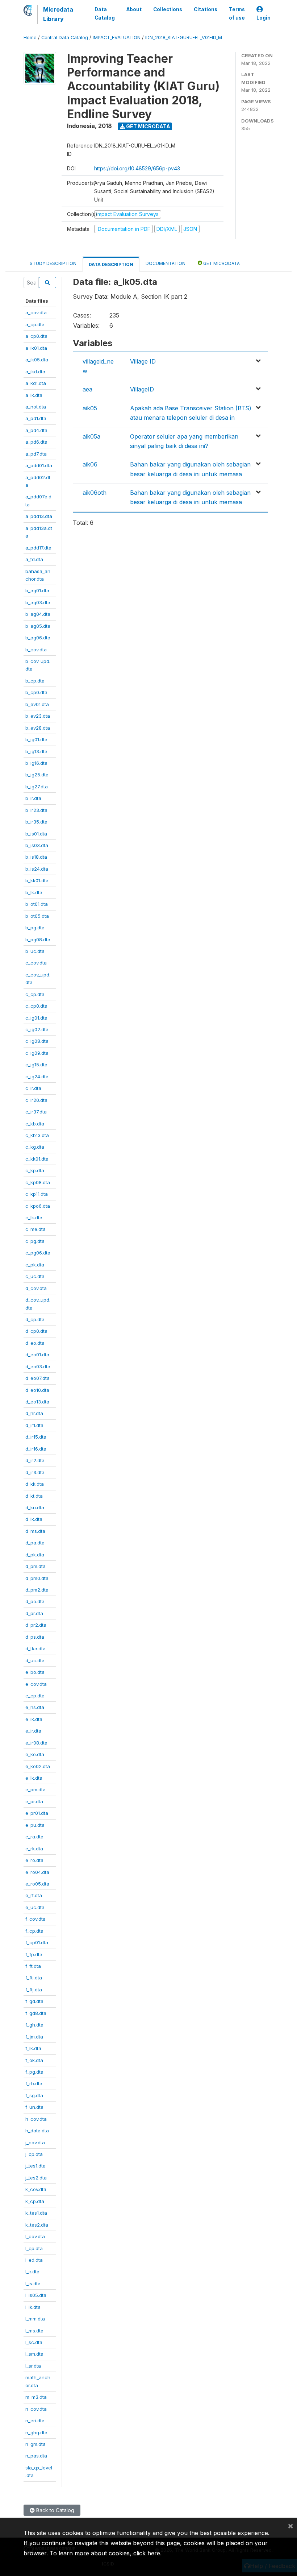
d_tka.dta (35, 1648)
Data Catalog (105, 13)
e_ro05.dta (37, 1884)
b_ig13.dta (36, 751)
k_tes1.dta (36, 2213)
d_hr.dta (34, 1413)
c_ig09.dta (37, 1053)
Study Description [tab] (53, 263)
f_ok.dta (34, 2060)
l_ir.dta (32, 2272)
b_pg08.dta (38, 939)
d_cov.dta (36, 1288)
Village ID (143, 361)
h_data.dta (37, 2131)
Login (263, 18)
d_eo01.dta (37, 1355)
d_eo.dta (35, 1343)
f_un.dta (34, 2107)
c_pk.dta (35, 1265)
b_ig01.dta (36, 739)
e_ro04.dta (37, 1872)
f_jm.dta (34, 2037)
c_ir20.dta (36, 1100)
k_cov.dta (36, 2189)
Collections (168, 9)
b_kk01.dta (37, 880)
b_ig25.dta (37, 775)
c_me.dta (35, 1229)
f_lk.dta (33, 2048)
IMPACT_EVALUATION (117, 38)
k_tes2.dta (37, 2225)
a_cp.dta (35, 324)
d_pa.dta (35, 1543)
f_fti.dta (34, 1978)
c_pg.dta (35, 1241)
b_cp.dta (35, 681)
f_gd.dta (34, 2001)
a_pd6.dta (36, 442)
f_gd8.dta (36, 2013)
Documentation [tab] (166, 263)
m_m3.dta (36, 2397)
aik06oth (95, 493)
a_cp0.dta (36, 336)
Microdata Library (58, 14)
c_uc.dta (35, 1276)
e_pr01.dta (37, 1813)
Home (30, 38)
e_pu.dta (35, 1825)
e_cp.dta (35, 1696)
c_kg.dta (35, 1147)
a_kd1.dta (36, 383)
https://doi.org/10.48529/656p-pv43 (137, 168)
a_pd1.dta (36, 418)
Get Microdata (148, 126)
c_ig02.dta (37, 1029)
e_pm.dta (35, 1789)
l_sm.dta (34, 2354)
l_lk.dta (33, 2307)
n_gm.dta (35, 2444)
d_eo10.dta (37, 1390)
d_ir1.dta (34, 1425)
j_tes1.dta (35, 2166)
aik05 (90, 408)
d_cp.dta (35, 1319)
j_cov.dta (35, 2142)
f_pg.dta (34, 2072)
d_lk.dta (34, 1519)
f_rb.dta (34, 2083)
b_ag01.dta (37, 590)
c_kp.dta (35, 1170)
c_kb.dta (35, 1124)
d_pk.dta (35, 1555)
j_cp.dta (34, 2154)
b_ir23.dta (36, 810)
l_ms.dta (34, 2331)
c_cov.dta (36, 963)
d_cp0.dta (36, 1331)
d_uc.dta (35, 1660)
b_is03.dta (37, 845)
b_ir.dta (33, 798)
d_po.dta (35, 1601)
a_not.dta (36, 407)
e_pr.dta (34, 1801)
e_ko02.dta (38, 1766)
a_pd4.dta (36, 430)
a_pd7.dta (36, 454)
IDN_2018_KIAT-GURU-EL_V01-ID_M (184, 38)
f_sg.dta (34, 2095)
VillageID (142, 389)
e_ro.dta (34, 1860)
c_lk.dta (34, 1218)
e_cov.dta (36, 1684)
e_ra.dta (34, 1837)
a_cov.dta (36, 312)
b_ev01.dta (37, 704)
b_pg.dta (35, 928)
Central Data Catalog (65, 38)
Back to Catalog (55, 2510)
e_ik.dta (34, 1719)
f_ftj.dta (34, 1990)
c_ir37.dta (36, 1112)
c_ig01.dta (36, 1018)
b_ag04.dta (38, 614)
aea (87, 389)
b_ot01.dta (37, 904)
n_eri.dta (35, 2421)
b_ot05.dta (37, 916)
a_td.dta (34, 559)
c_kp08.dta (38, 1182)
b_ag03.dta (38, 602)
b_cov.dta (36, 650)
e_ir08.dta (36, 1743)
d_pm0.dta (37, 1578)
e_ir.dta (33, 1731)
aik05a (91, 436)
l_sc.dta (34, 2342)
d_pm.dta (35, 1566)
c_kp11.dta (37, 1194)
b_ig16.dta (36, 763)
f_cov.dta (35, 1919)
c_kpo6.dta (38, 1206)
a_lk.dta (34, 395)
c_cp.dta (35, 994)
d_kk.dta (35, 1484)
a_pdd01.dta (39, 465)
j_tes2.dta (36, 2178)
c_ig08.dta (37, 1041)
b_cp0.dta (36, 692)
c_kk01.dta (37, 1159)
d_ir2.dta (35, 1460)
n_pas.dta (36, 2456)
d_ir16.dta (36, 1449)
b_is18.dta (36, 857)
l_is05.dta (36, 2295)
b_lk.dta (34, 892)
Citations (206, 9)
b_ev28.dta (38, 728)
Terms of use (237, 13)
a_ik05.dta (37, 360)
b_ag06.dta (38, 638)
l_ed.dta (34, 2260)
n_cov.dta (36, 2409)
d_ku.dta (35, 1507)
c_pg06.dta (38, 1253)
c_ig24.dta (37, 1077)
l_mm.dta (35, 2319)
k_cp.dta (35, 2201)
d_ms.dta (35, 1531)
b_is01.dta (36, 834)
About (134, 9)
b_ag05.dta (38, 626)
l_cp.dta (34, 2248)
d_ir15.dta (36, 1437)
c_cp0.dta (36, 1006)
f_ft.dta (33, 1966)
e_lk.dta (34, 1778)
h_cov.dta (36, 2119)
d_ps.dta (35, 1637)
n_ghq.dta (36, 2432)
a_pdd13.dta (39, 516)
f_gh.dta (34, 2025)
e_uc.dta (35, 1907)
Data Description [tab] (111, 264)
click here (147, 2553)
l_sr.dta (33, 2366)
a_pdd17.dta (38, 548)
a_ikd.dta (35, 372)
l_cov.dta (35, 2236)
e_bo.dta (35, 1672)
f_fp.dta (34, 1954)
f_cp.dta (34, 1931)
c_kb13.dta (37, 1135)
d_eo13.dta (37, 1402)
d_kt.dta (34, 1496)
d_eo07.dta (37, 1378)
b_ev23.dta (38, 716)
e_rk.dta (34, 1849)
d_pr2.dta (36, 1625)
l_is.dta (33, 2283)
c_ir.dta (33, 1088)
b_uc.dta (35, 951)
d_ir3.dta (35, 1472)
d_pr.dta (34, 1613)
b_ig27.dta (37, 787)
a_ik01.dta (36, 348)
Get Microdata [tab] (221, 263)
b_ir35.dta (36, 822)
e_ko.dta (35, 1754)
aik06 (90, 464)
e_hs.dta (35, 1707)
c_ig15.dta (36, 1065)
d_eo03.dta (38, 1366)
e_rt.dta (34, 1895)
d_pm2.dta (37, 1590)
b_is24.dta (37, 869)
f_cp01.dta (37, 1942)
